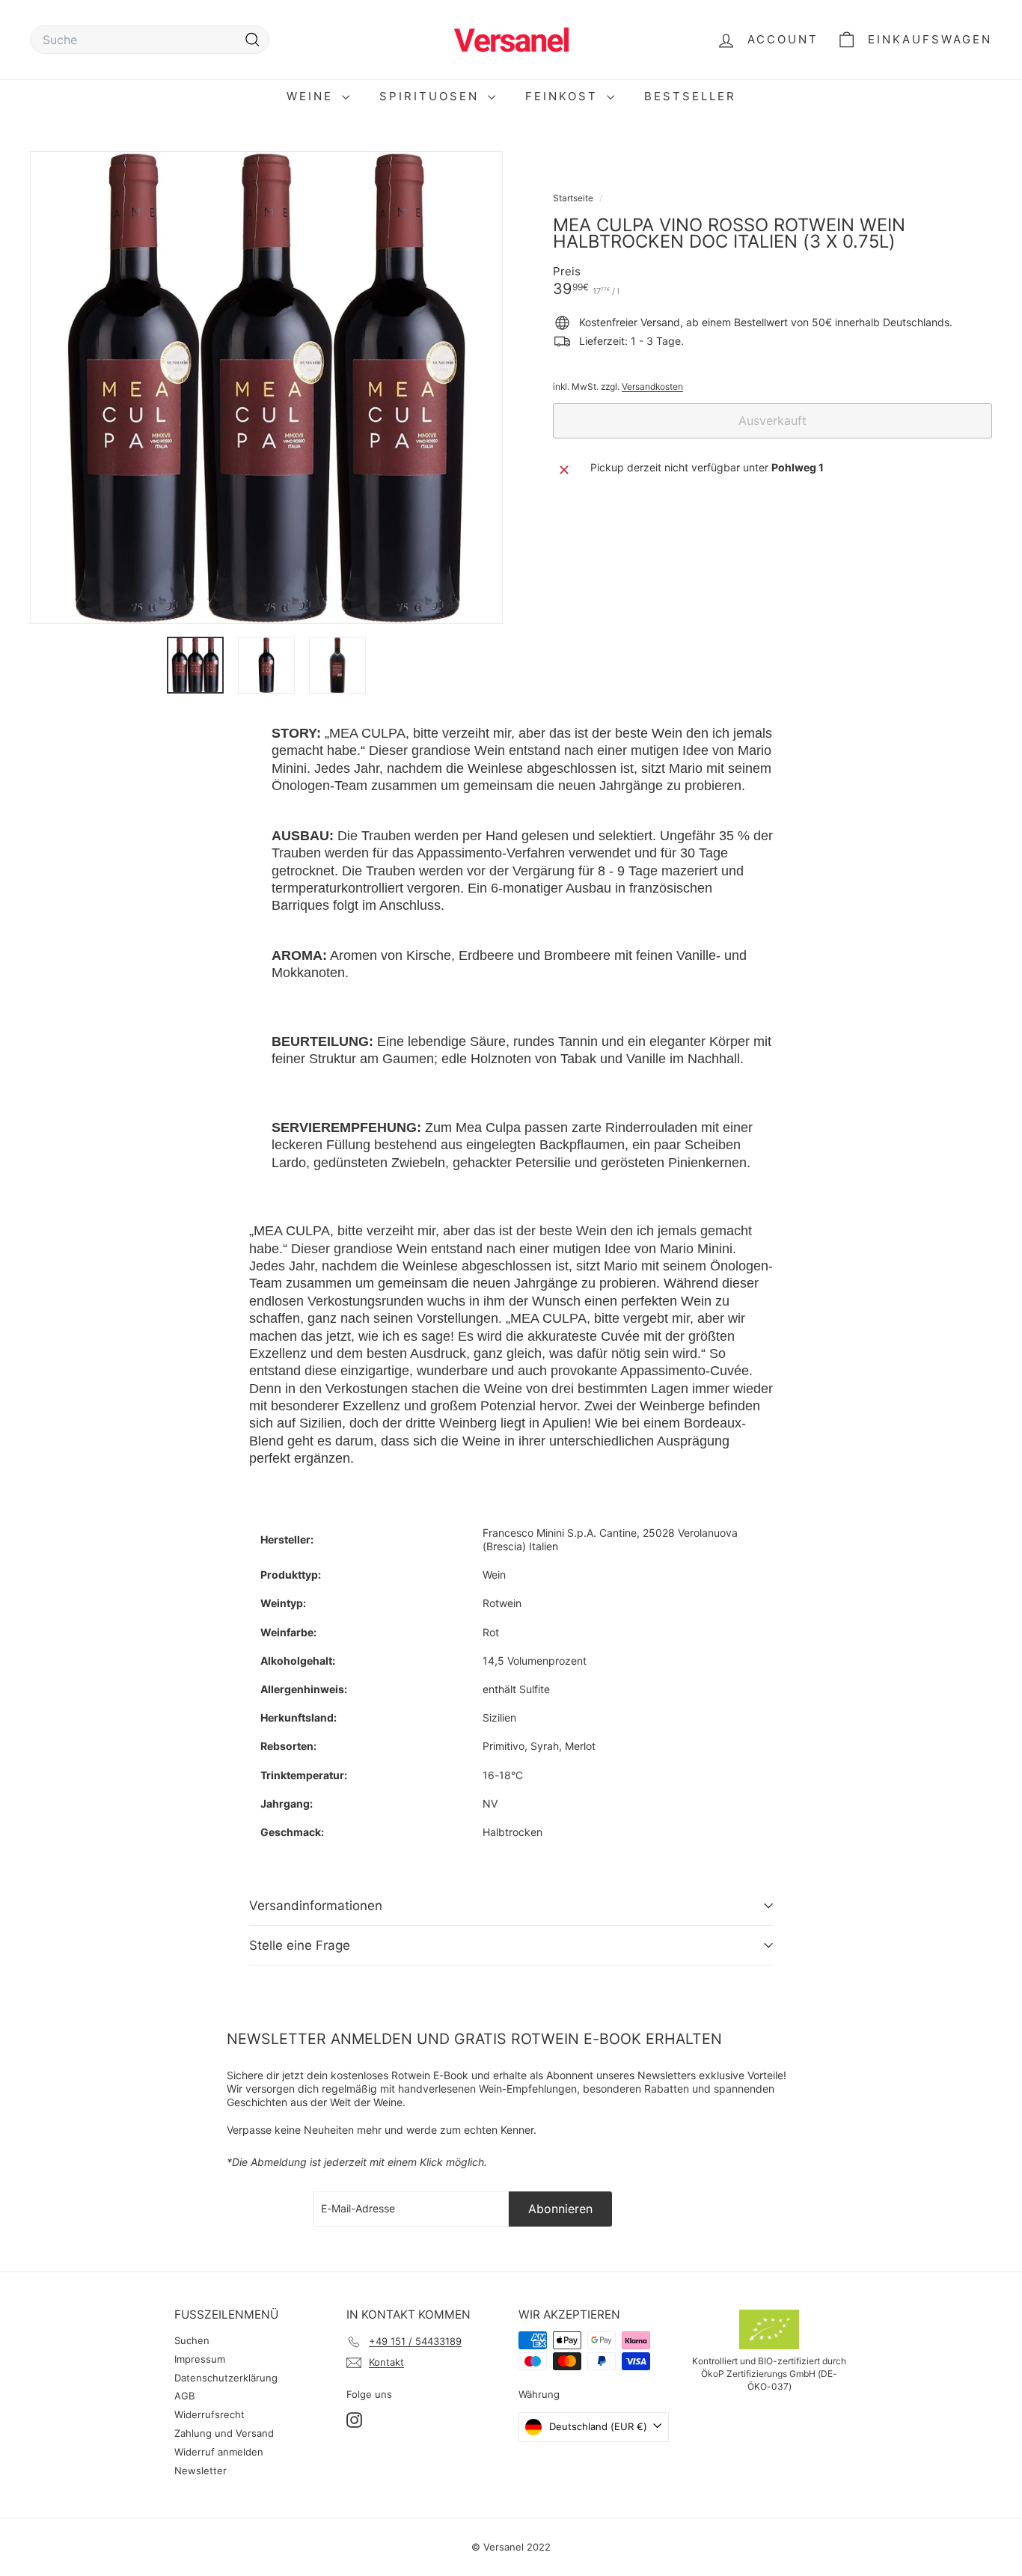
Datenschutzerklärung (226, 2378)
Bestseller (690, 96)
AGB (184, 2396)
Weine (312, 96)
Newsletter (201, 2471)
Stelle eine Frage (300, 1945)
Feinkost (564, 96)
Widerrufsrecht (209, 2414)
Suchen (192, 2340)
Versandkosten (652, 386)
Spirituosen (432, 96)
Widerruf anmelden (219, 2452)
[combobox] (150, 40)
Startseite (574, 198)
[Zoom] (266, 388)
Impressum (200, 2359)
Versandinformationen (316, 1906)
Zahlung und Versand (224, 2433)
